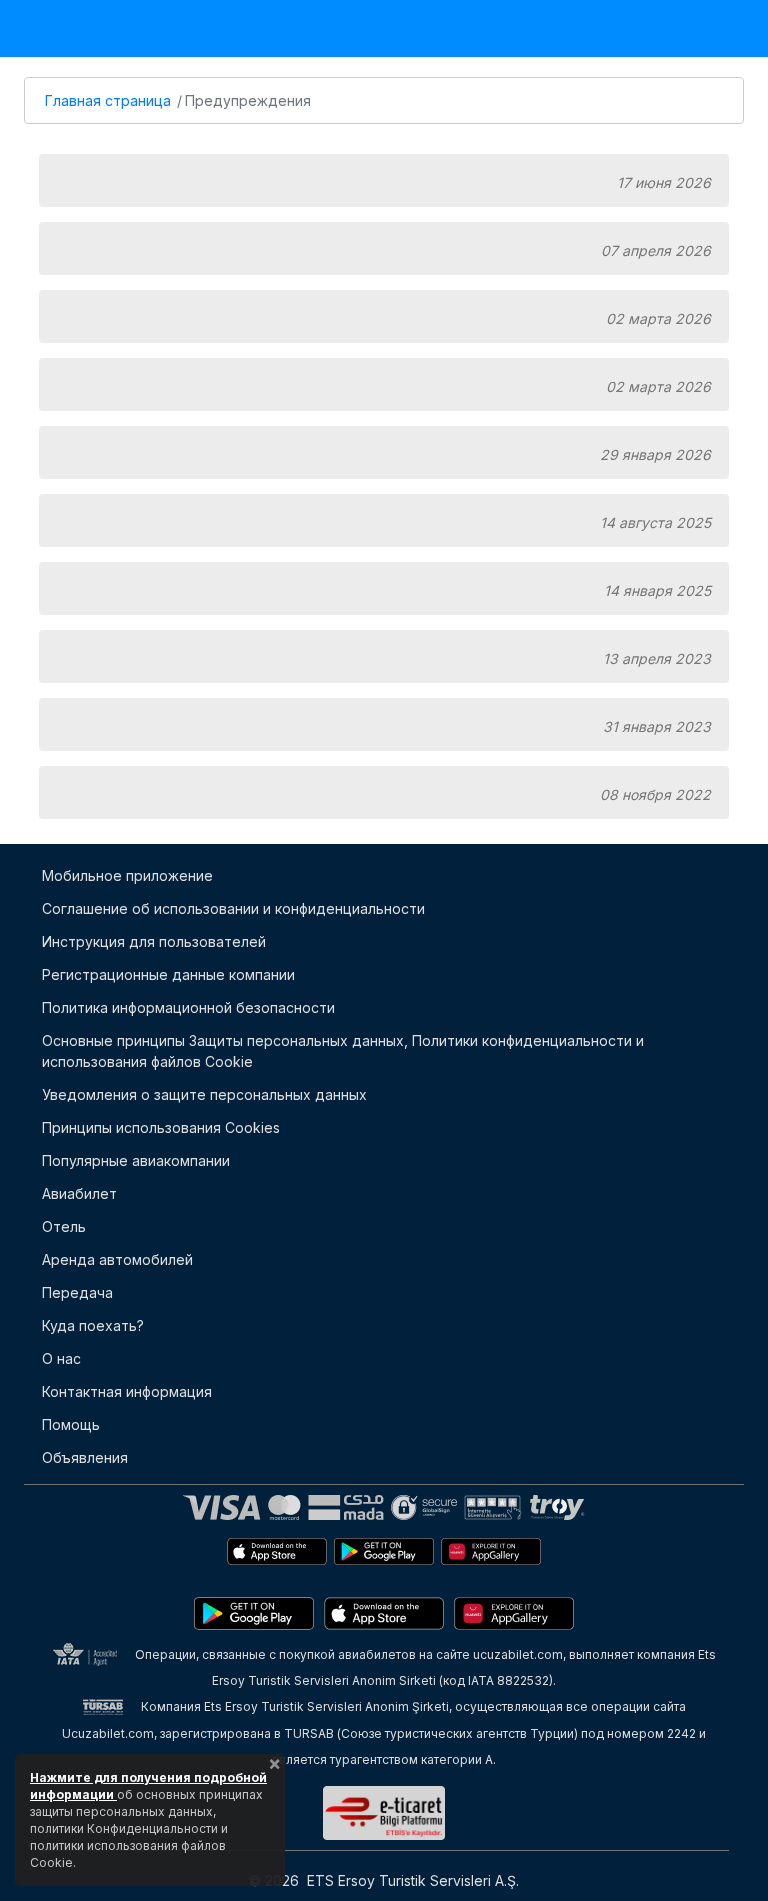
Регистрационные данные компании (168, 974)
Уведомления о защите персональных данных (204, 1094)
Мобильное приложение (127, 875)
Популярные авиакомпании (136, 1160)
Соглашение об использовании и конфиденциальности (233, 908)
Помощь (71, 1424)
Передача (77, 1292)
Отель (64, 1226)
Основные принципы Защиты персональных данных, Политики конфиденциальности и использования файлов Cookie (343, 1051)
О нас (61, 1358)
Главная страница (108, 100)
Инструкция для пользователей (154, 941)
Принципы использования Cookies (161, 1127)
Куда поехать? (93, 1325)
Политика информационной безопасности (188, 1007)
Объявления (85, 1457)
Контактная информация (127, 1391)
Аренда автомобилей (117, 1259)
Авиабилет (79, 1193)
